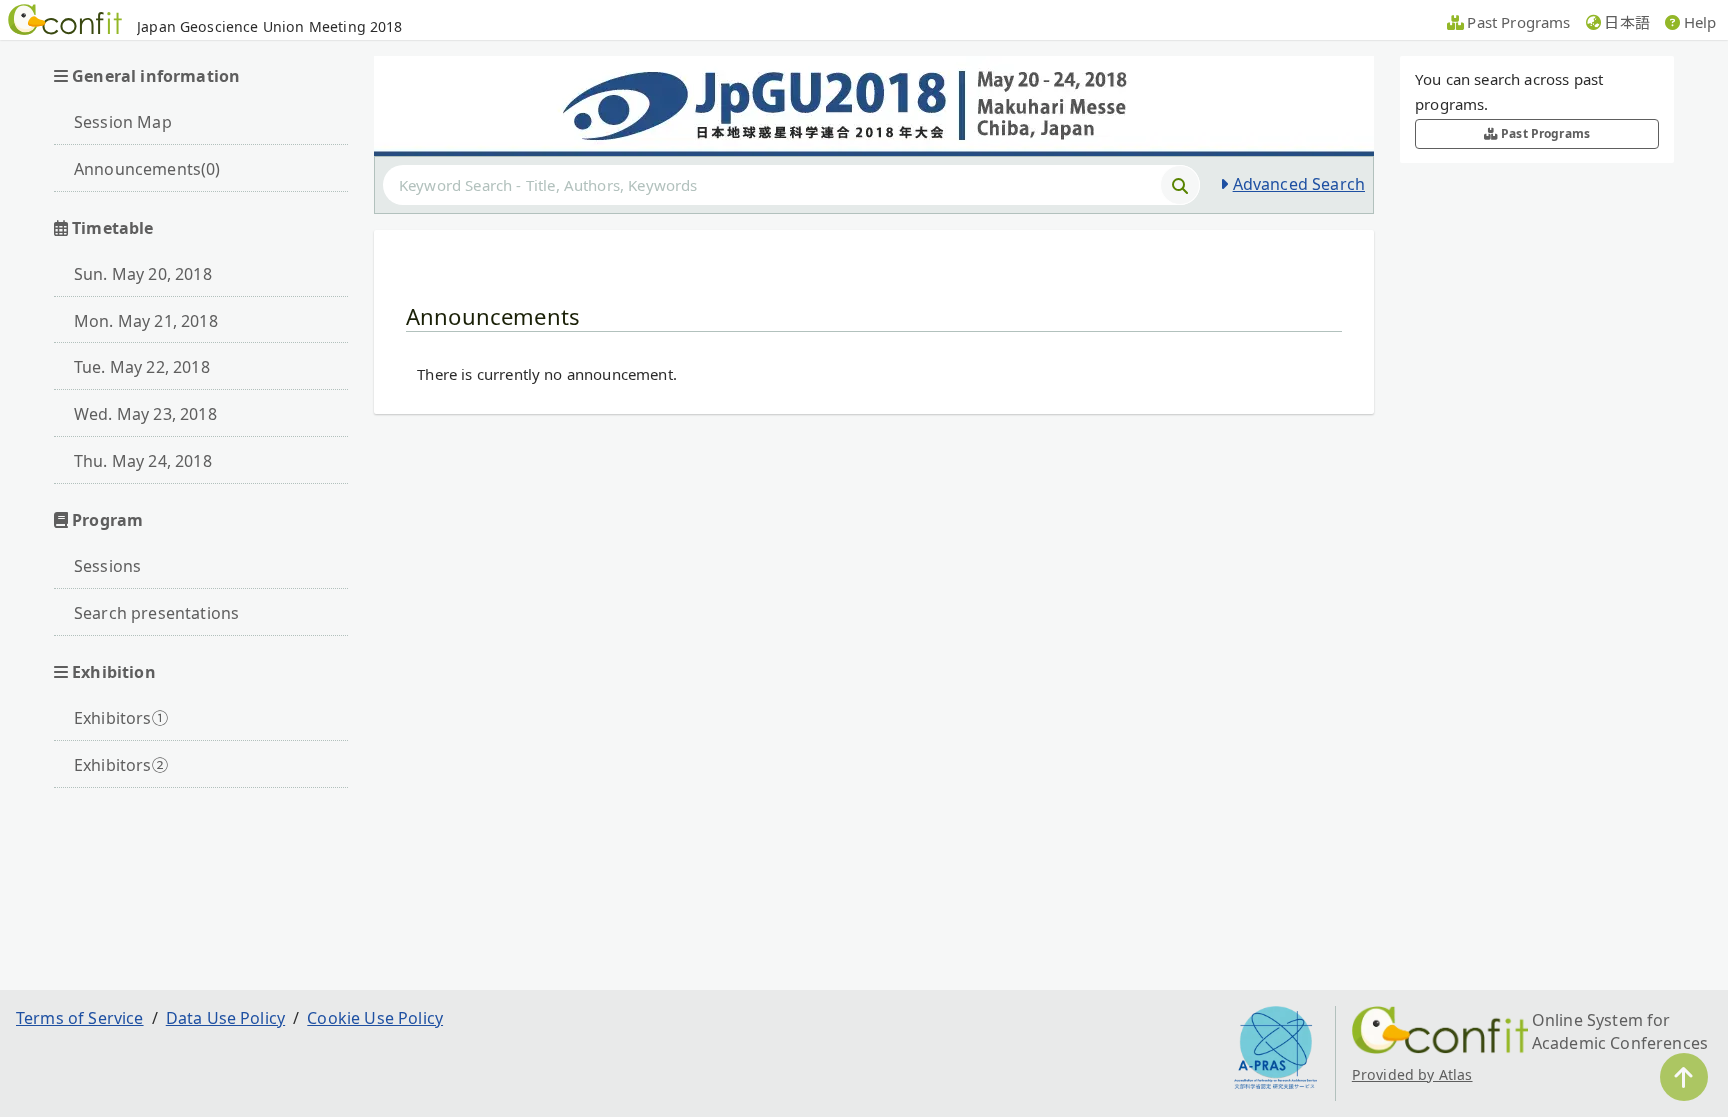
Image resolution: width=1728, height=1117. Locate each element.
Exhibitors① (121, 718)
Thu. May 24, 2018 (143, 461)
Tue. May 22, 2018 (142, 367)
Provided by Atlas (1412, 1074)
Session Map (123, 122)
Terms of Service (80, 1018)
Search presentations (156, 613)
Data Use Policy (225, 1018)
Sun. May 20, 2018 (143, 274)
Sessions (107, 566)
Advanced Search (1299, 184)
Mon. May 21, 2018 (146, 321)
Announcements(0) (147, 169)
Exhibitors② (121, 765)
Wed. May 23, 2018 (145, 414)
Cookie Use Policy (375, 1018)
